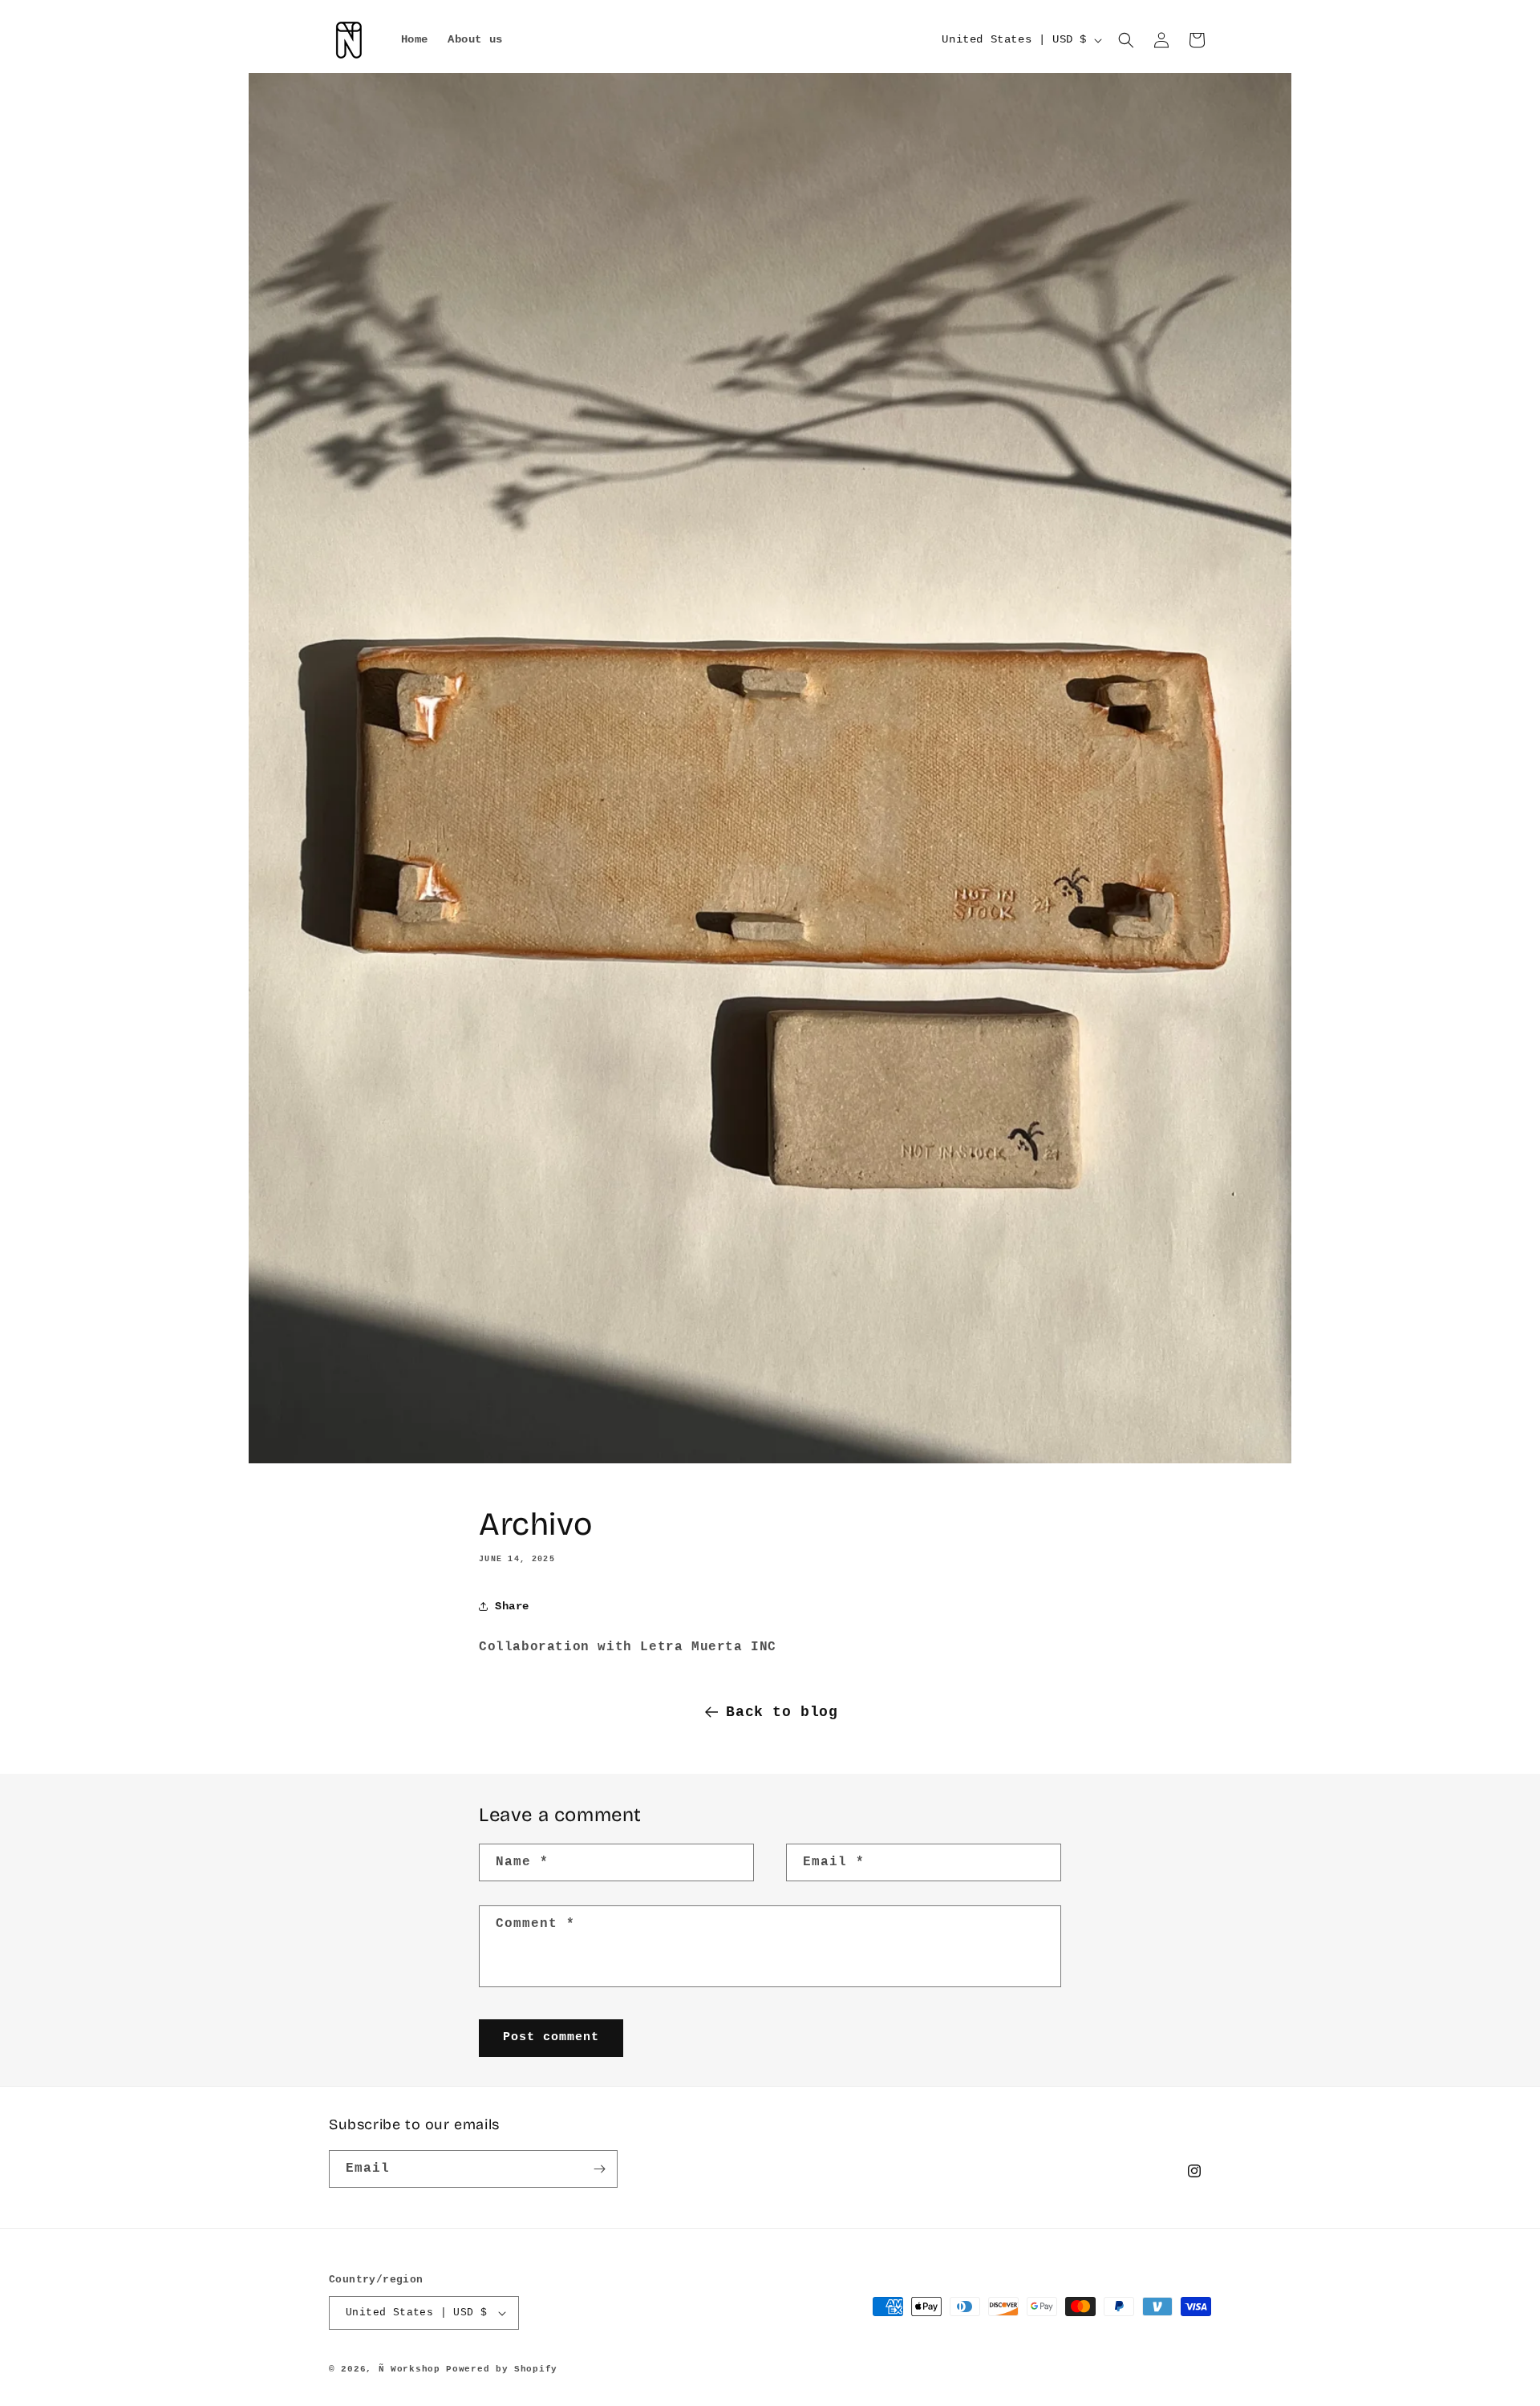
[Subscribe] (599, 2169)
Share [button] (512, 1606)
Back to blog (782, 1712)
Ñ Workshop (409, 2369)
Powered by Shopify (502, 2369)
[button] (1126, 40)
